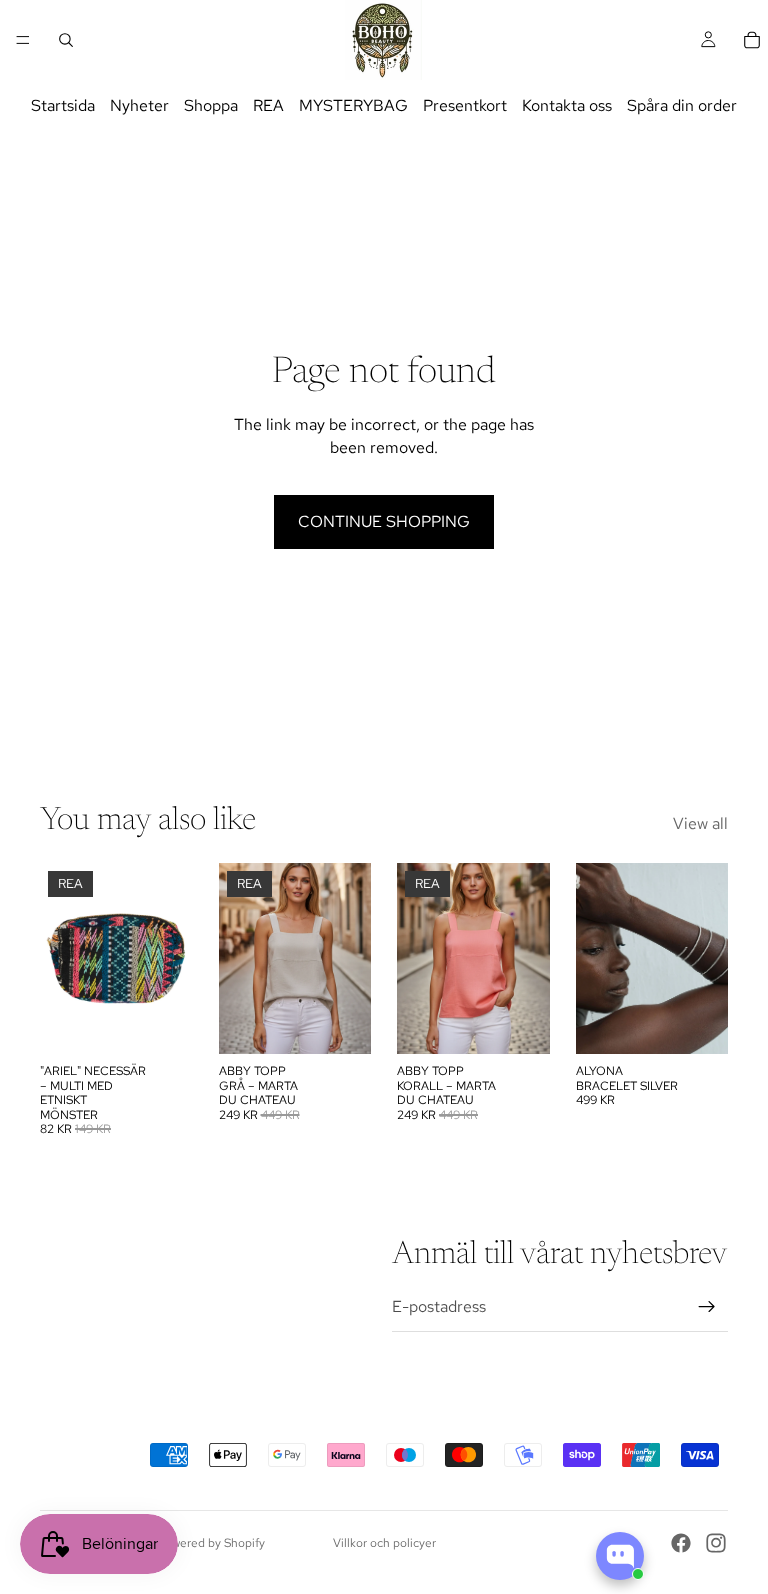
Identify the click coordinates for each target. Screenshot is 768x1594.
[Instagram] (716, 1543)
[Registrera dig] (707, 1307)
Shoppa (211, 105)
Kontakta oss (567, 105)
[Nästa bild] (349, 959)
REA (268, 105)
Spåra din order (682, 105)
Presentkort (465, 105)
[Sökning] (66, 40)
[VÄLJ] (340, 1024)
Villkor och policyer (384, 1543)
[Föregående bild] (241, 959)
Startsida (63, 105)
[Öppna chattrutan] (620, 1556)
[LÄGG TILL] (162, 1024)
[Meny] (23, 40)
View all (700, 823)
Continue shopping (384, 521)
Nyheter (139, 105)
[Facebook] (681, 1543)
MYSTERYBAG (353, 105)
